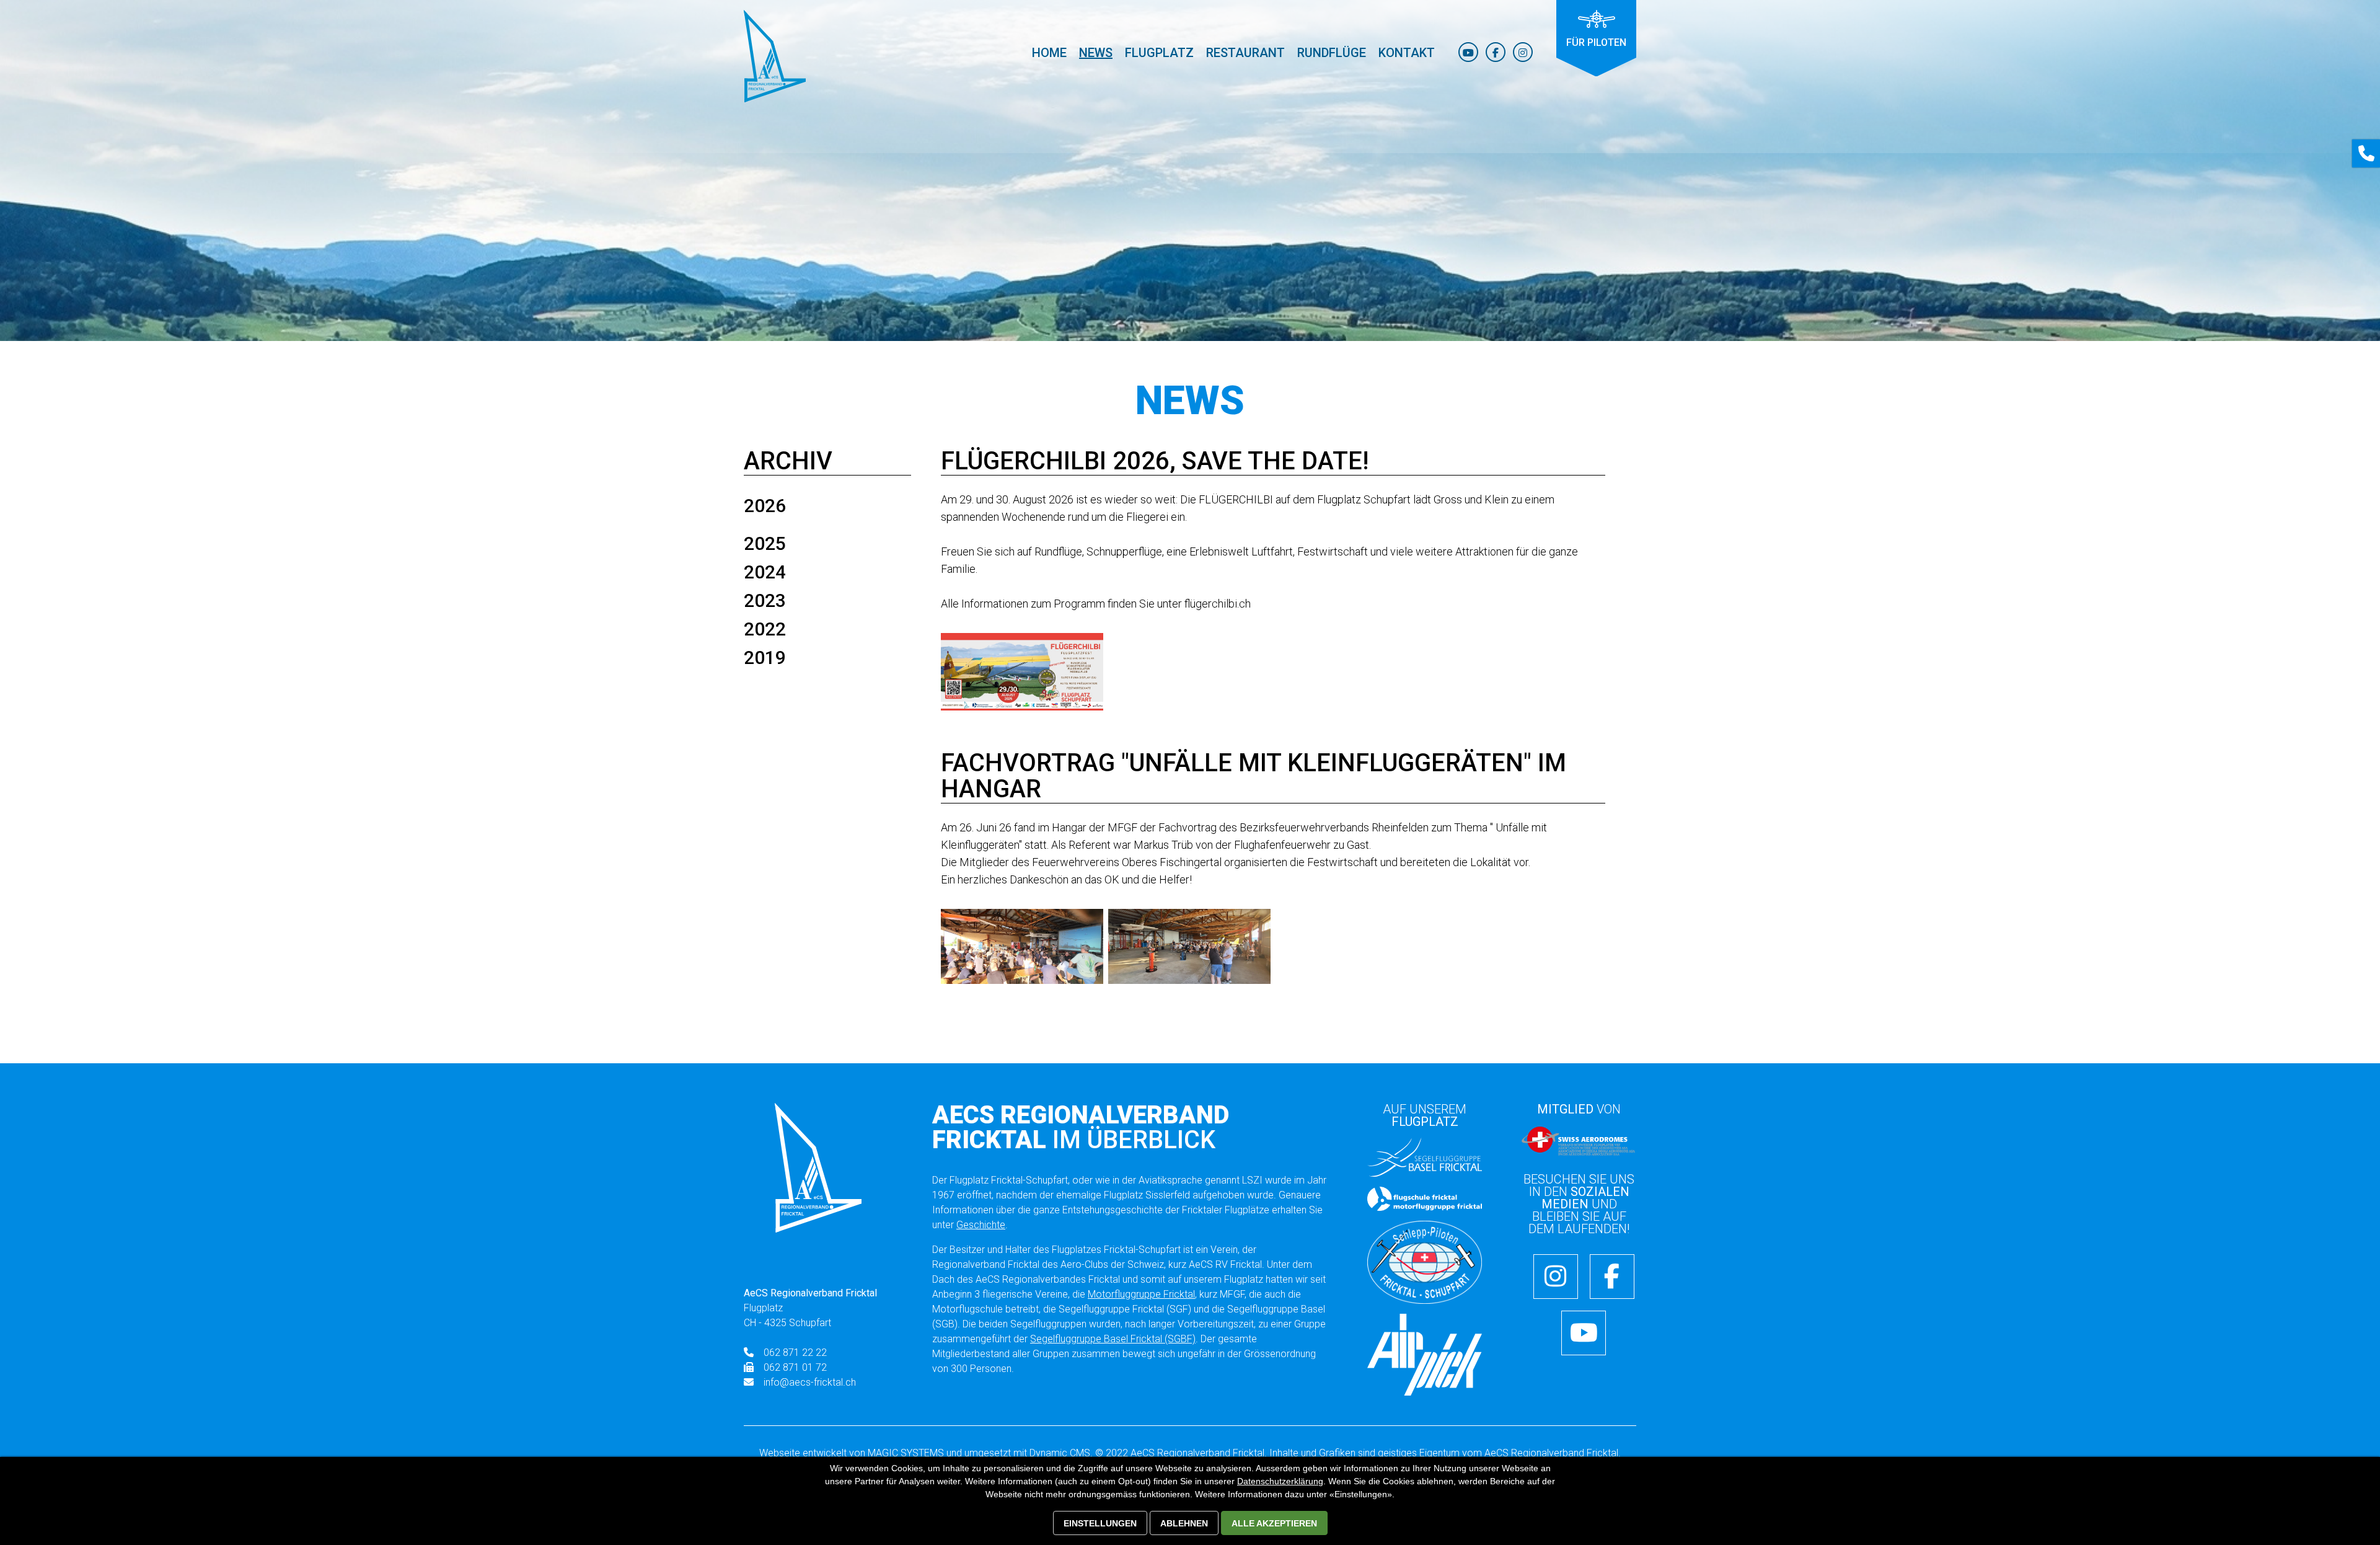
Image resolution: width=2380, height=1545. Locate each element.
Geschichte (981, 1225)
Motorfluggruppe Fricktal (1141, 1294)
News (1096, 53)
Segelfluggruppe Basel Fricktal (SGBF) (1113, 1339)
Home (1049, 53)
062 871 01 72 (795, 1367)
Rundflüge (1332, 53)
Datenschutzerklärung (1280, 1481)
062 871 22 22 (795, 1352)
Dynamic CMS (1060, 1453)
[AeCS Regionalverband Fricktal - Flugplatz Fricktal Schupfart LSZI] (775, 56)
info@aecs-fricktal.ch (810, 1382)
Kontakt (1407, 53)
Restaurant (1245, 53)
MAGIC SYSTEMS (906, 1453)
